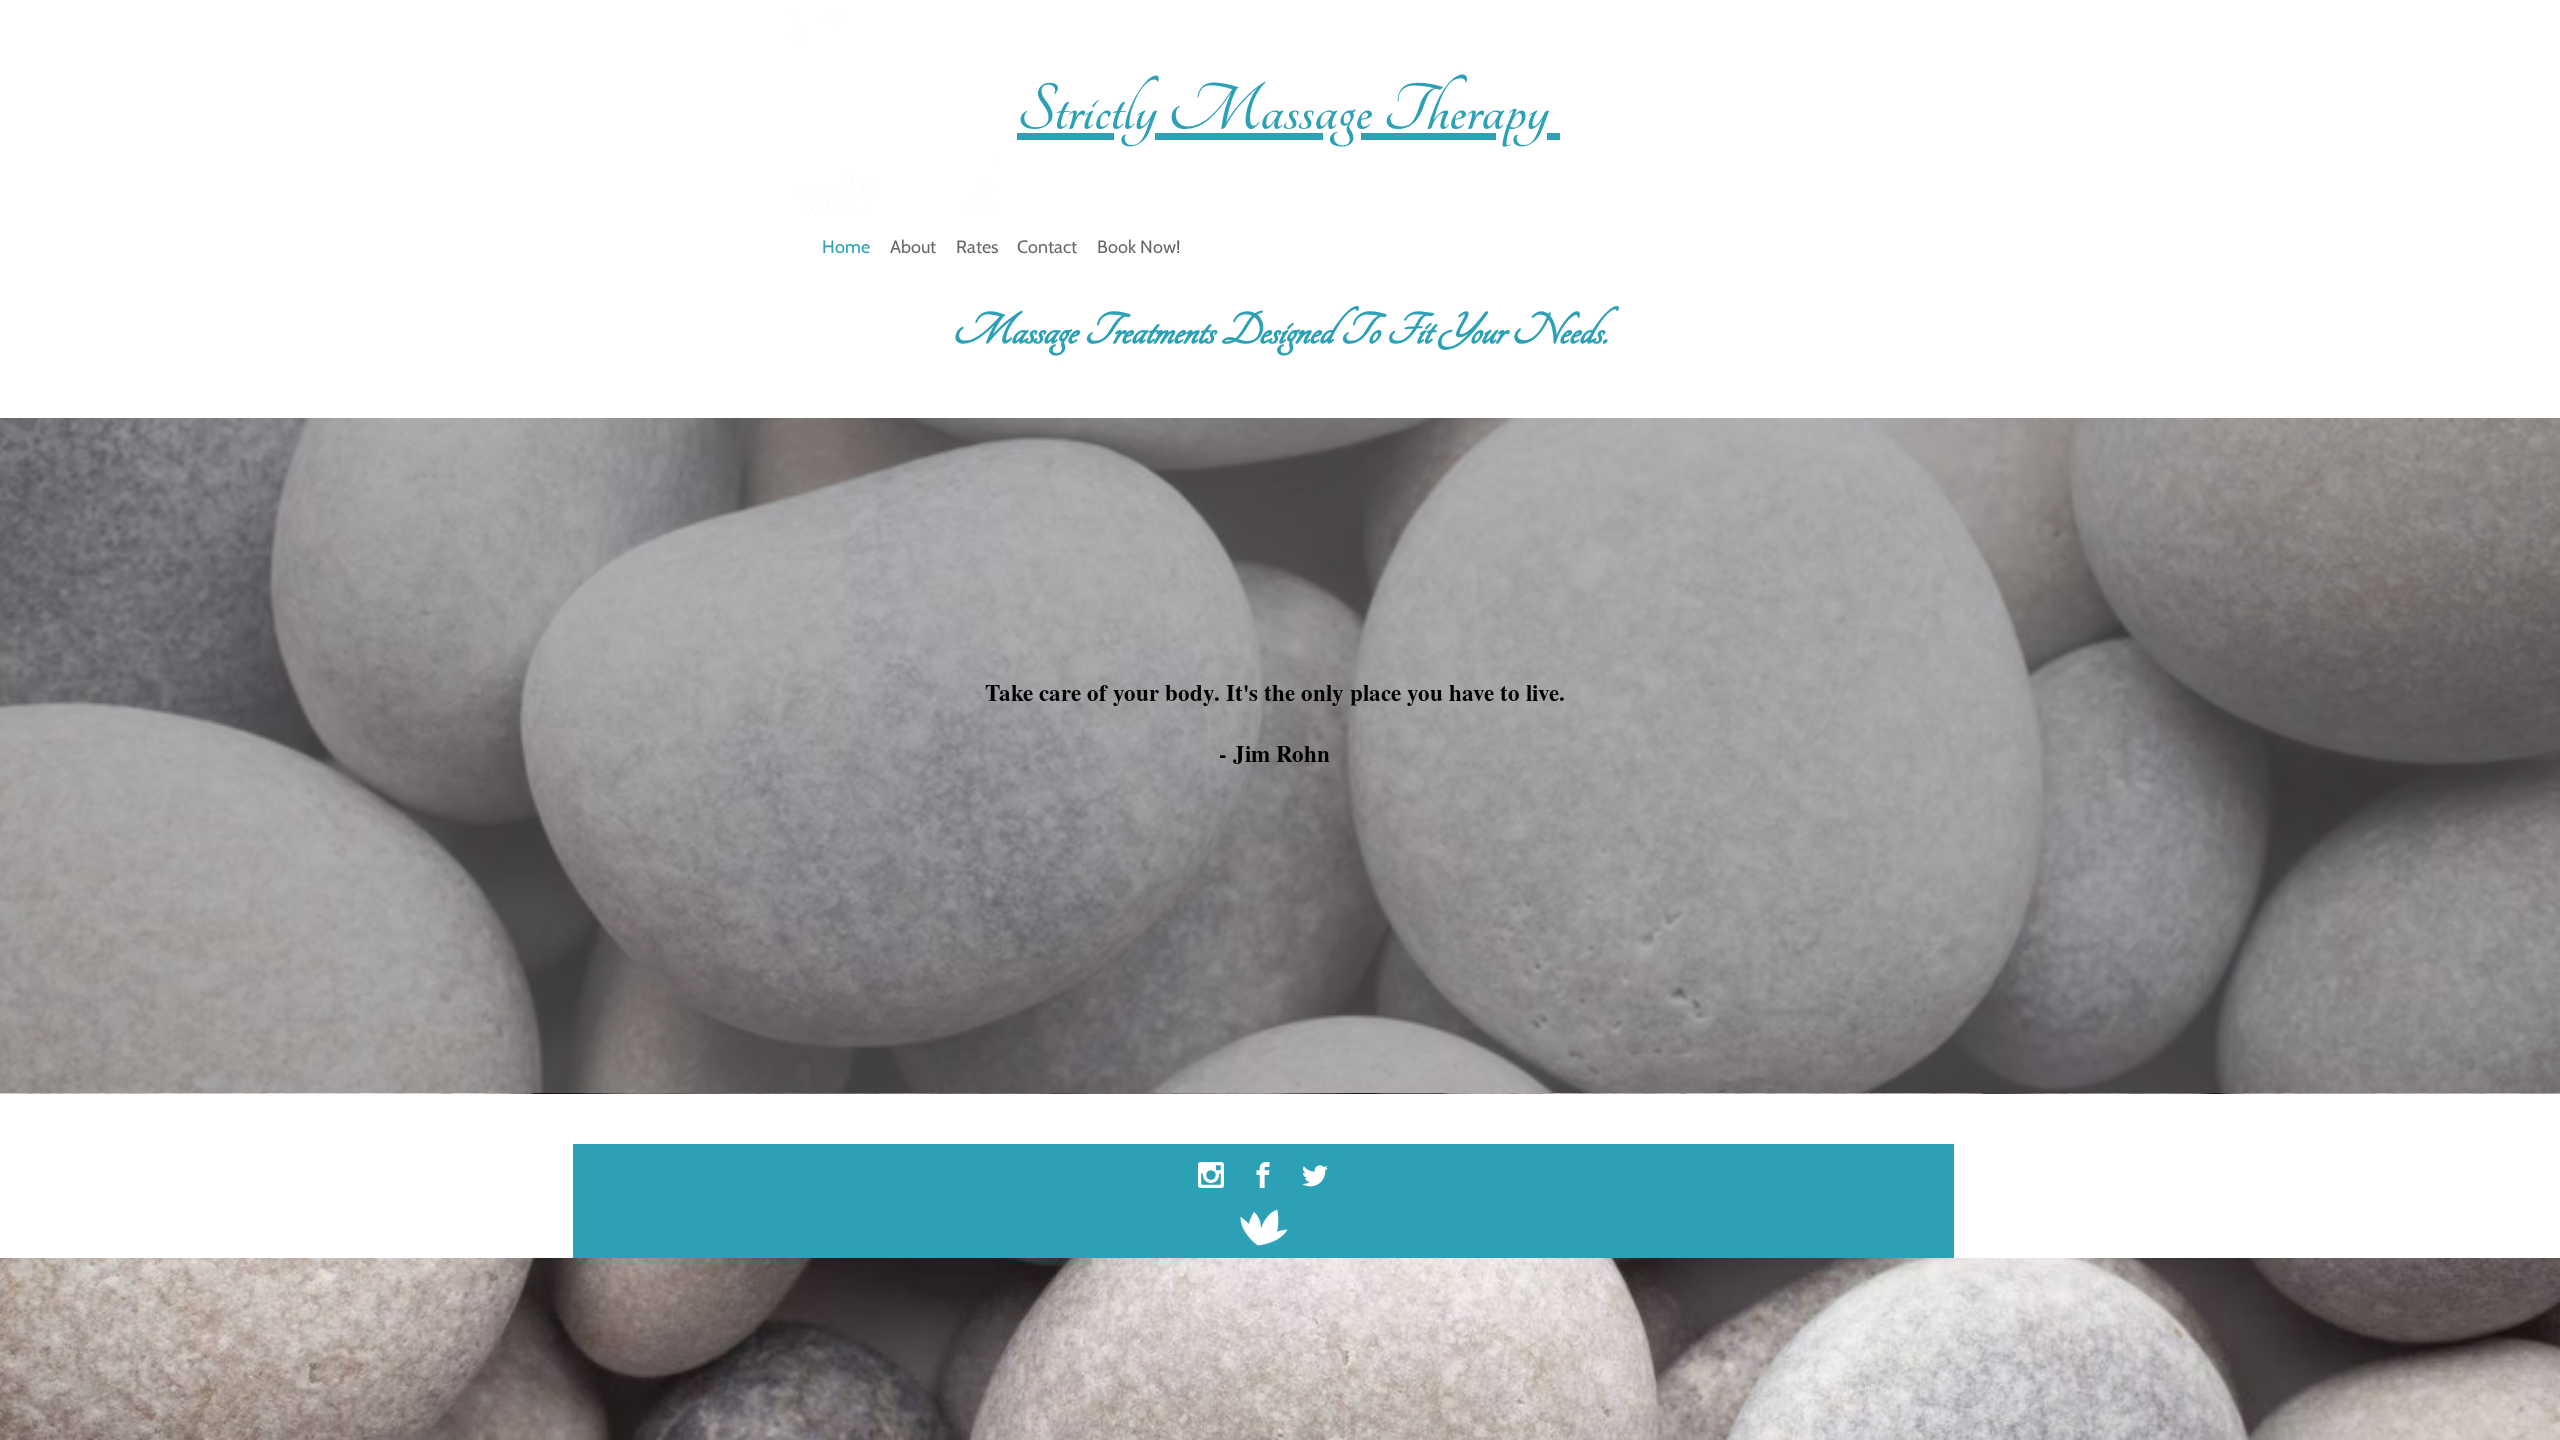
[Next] (1745, 1119)
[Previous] (801, 1119)
